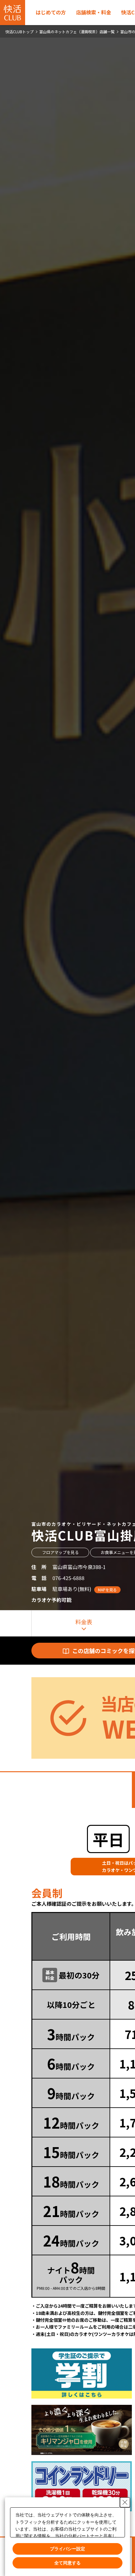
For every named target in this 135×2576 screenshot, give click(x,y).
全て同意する (67, 2563)
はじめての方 (51, 12)
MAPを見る (107, 1590)
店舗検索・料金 (94, 12)
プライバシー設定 (67, 2549)
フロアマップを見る (60, 1552)
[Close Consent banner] (125, 2502)
